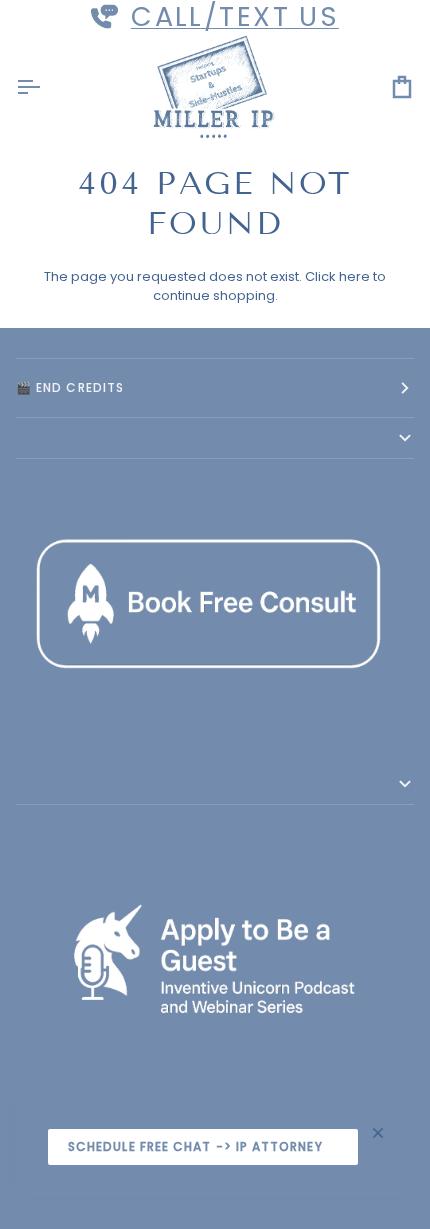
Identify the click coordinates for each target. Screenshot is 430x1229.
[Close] (386, 1133)
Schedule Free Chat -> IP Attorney (195, 1146)
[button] (215, 438)
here (354, 276)
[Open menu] (46, 87)
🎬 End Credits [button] (70, 387)
